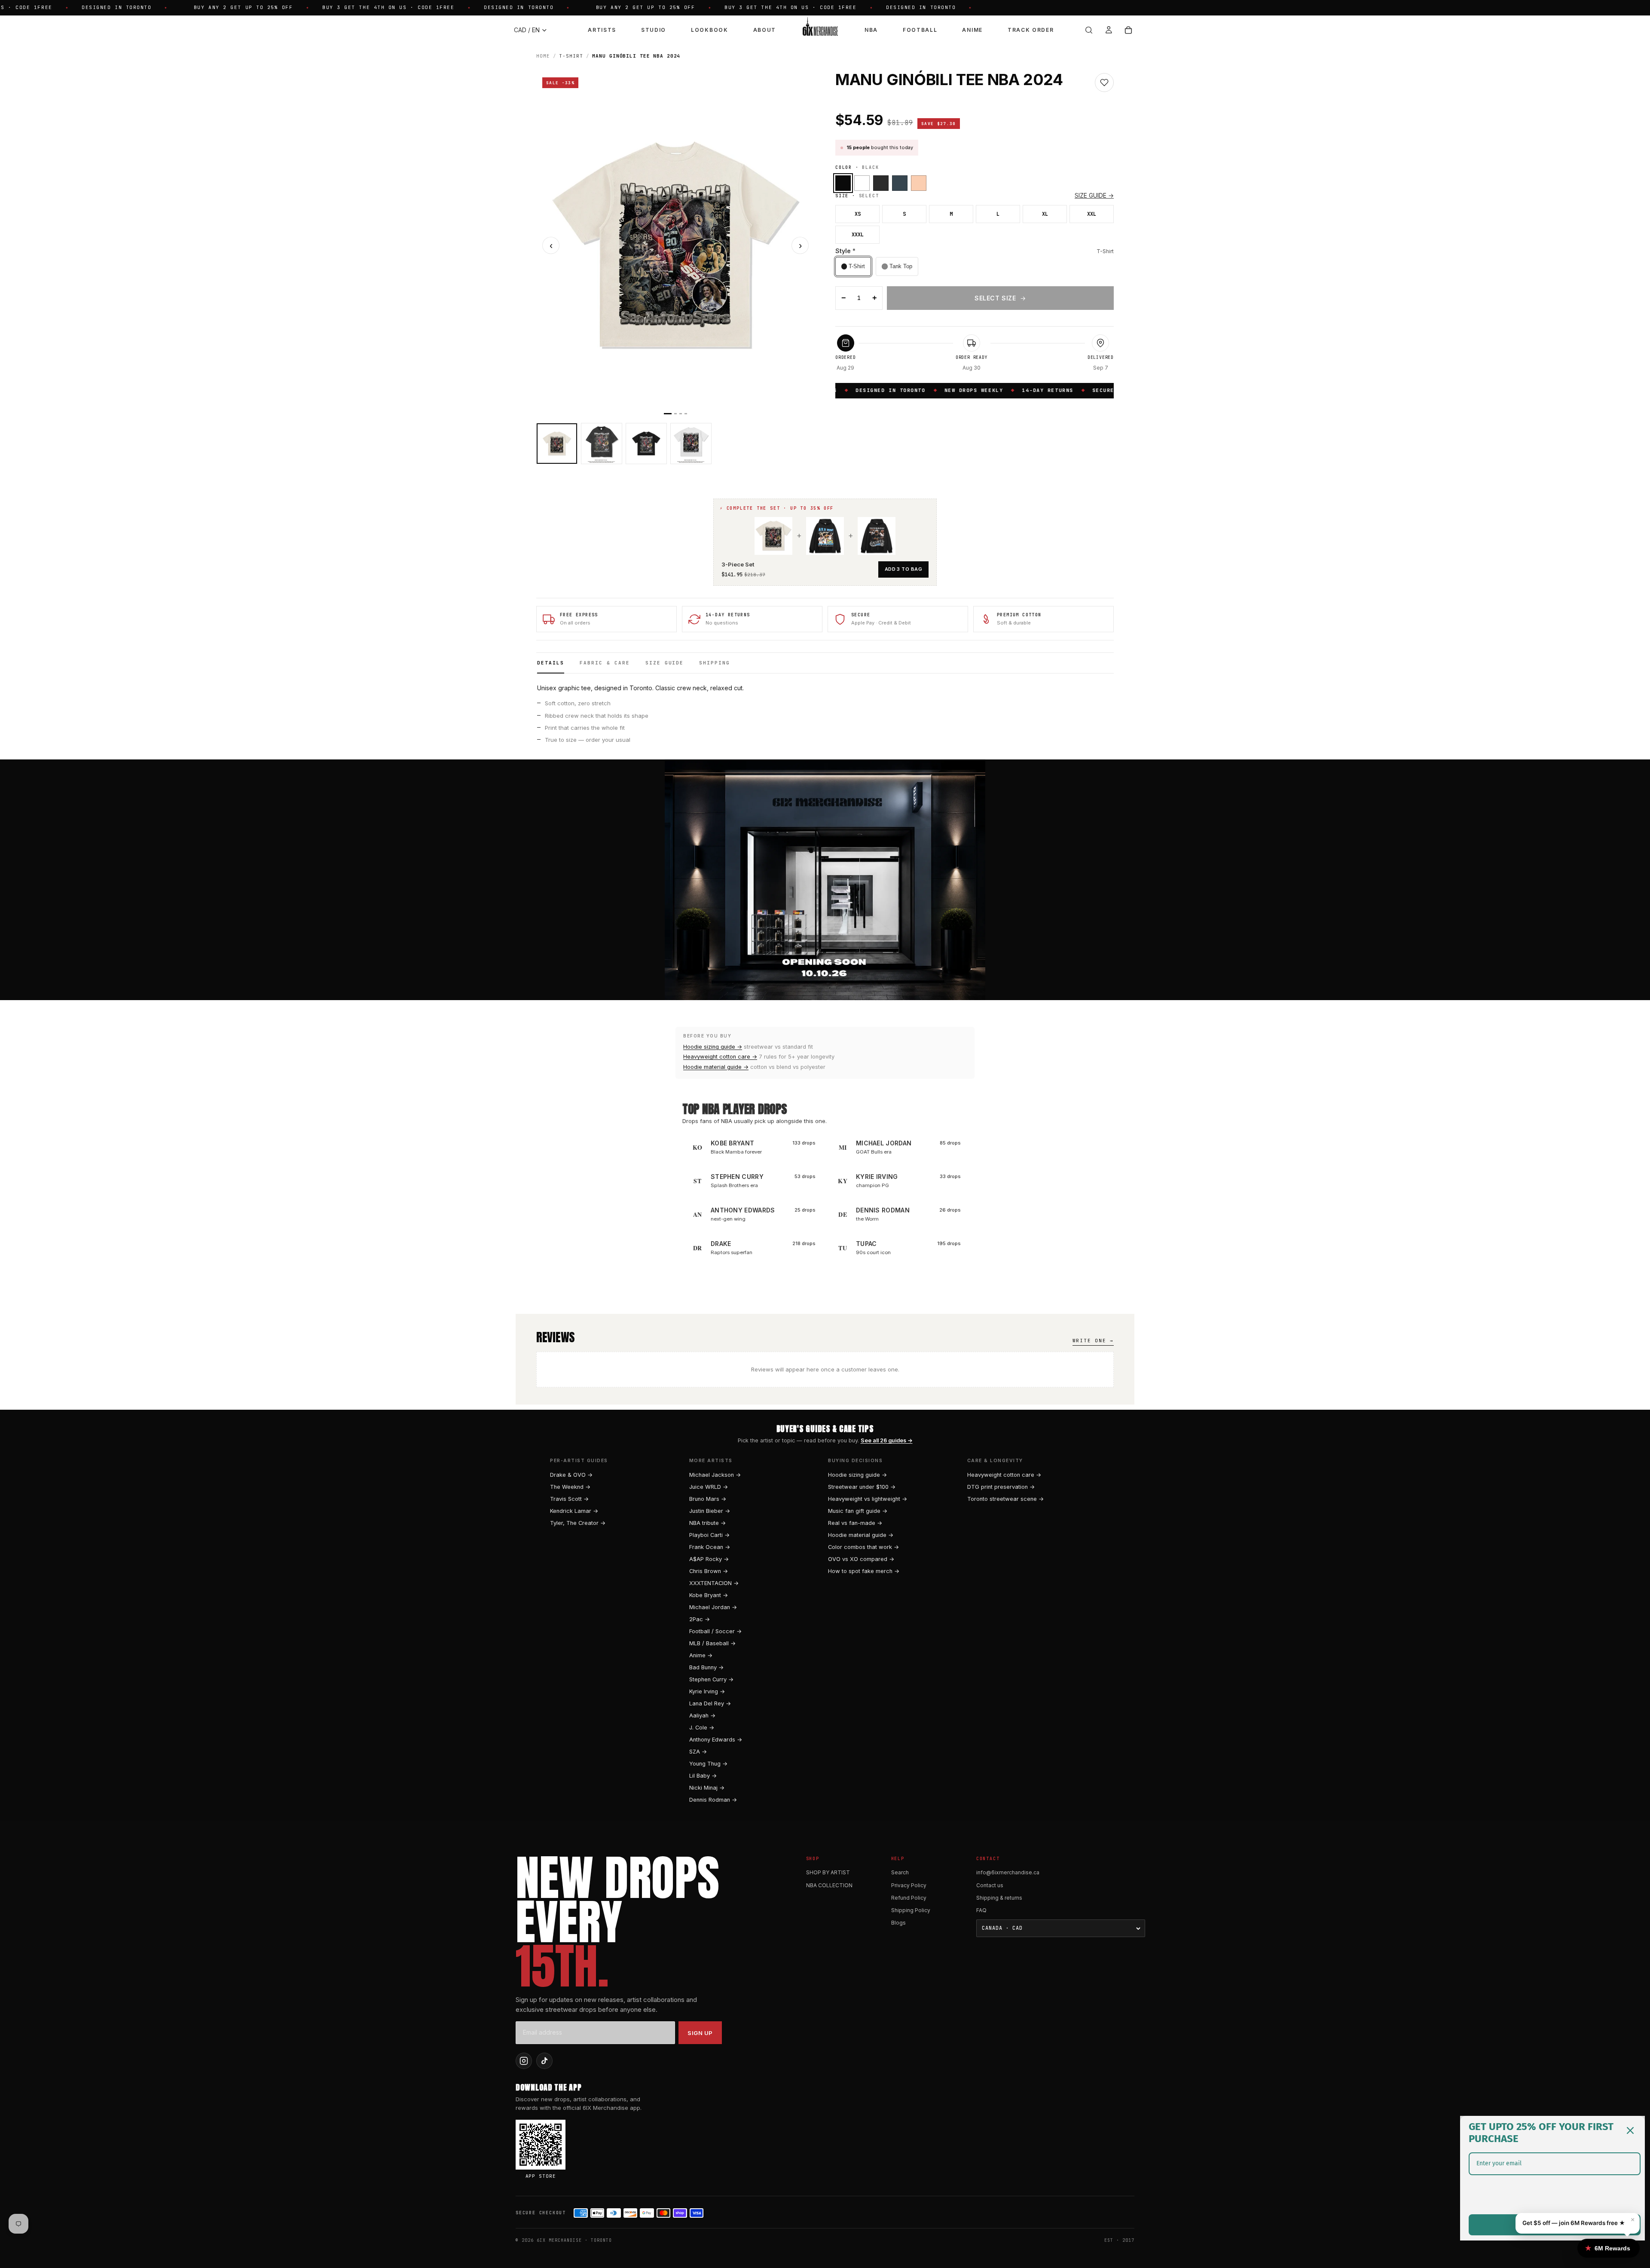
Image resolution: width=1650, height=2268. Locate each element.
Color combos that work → (863, 1547)
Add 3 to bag (903, 569)
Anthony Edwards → (716, 1740)
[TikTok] (544, 2061)
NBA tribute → (707, 1523)
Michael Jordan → (713, 1607)
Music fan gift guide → (858, 1511)
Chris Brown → (709, 1571)
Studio (654, 30)
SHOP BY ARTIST (828, 1872)
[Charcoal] (900, 183)
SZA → (698, 1752)
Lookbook (709, 30)
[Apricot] (919, 183)
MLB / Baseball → (712, 1643)
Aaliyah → (702, 1716)
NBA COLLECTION (829, 1885)
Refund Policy (909, 1898)
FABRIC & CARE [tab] (605, 663)
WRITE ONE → (1093, 1341)
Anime (972, 30)
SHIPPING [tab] (715, 663)
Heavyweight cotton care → (720, 1057)
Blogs (898, 1923)
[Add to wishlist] (1104, 83)
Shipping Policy (911, 1910)
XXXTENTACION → (714, 1583)
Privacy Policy (909, 1885)
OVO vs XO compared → (861, 1559)
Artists (602, 30)
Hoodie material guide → (716, 1067)
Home (543, 56)
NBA (871, 30)
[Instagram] (524, 2061)
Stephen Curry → (711, 1679)
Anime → (701, 1655)
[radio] (853, 266)
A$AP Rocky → (709, 1559)
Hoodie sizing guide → (713, 1047)
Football (920, 30)
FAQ (981, 1910)
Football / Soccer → (715, 1631)
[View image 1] (557, 444)
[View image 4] (691, 444)
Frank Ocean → (710, 1547)
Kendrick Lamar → (574, 1511)
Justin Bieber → (710, 1511)
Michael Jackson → (715, 1475)
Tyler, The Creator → (578, 1523)
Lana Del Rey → (710, 1703)
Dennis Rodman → (713, 1800)
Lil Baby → (703, 1776)
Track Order (1031, 30)
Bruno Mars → (708, 1499)
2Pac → (700, 1619)
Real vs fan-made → (855, 1523)
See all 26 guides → (887, 1440)
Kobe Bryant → (709, 1595)
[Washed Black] (881, 183)
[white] (862, 183)
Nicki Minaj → (707, 1788)
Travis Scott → (569, 1499)
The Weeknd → (570, 1487)
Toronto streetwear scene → (1005, 1499)
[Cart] (1128, 30)
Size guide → (1094, 195)
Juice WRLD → (709, 1487)
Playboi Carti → (709, 1535)
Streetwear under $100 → (862, 1487)
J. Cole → (702, 1728)
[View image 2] (602, 444)
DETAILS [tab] (551, 663)
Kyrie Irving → (707, 1691)
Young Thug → (708, 1764)
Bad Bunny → (706, 1667)
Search (900, 1872)
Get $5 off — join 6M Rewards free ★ (1574, 2223)
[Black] (843, 183)
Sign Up (700, 2033)
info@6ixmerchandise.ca (1008, 1872)
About (765, 30)
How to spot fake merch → (864, 1571)
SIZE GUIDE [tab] (665, 663)
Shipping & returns (999, 1898)
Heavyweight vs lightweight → (868, 1499)
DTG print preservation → (1001, 1487)
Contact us (990, 1885)
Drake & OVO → (571, 1475)
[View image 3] (646, 444)
